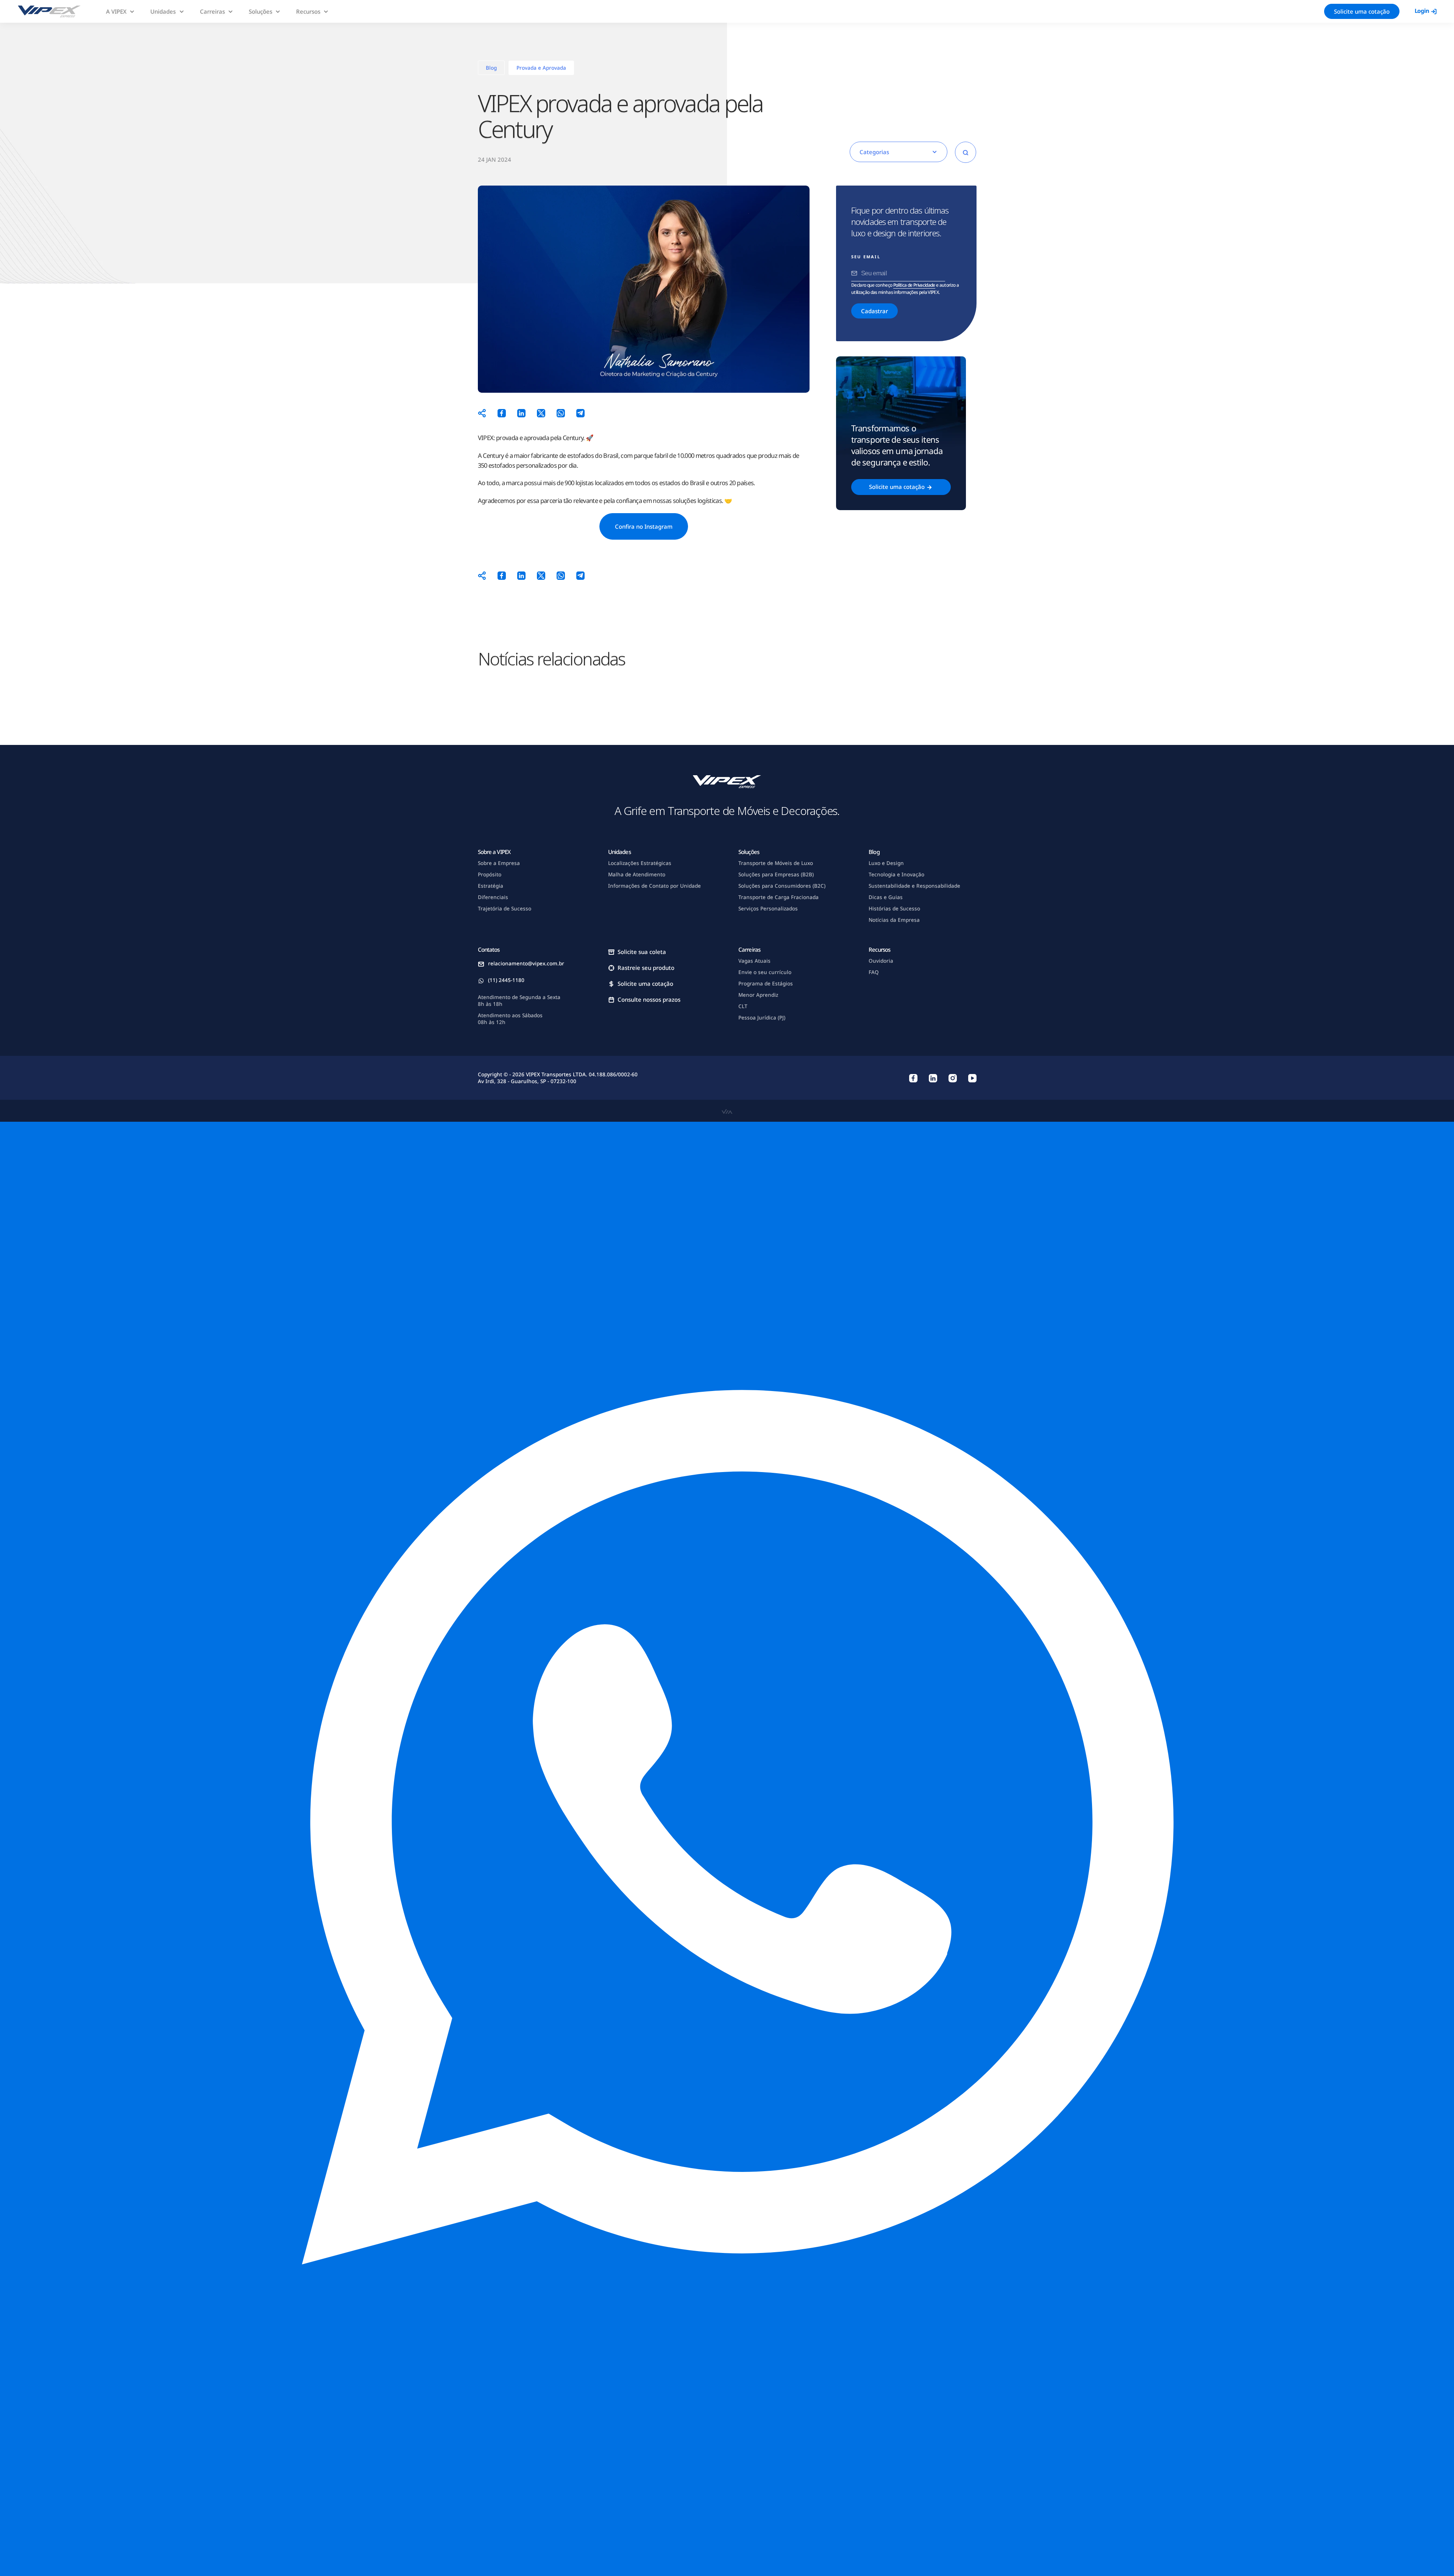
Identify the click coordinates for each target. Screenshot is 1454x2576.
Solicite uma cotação (1362, 11)
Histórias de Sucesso (894, 909)
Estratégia (491, 886)
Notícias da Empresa (894, 920)
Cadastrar (874, 311)
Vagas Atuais (754, 961)
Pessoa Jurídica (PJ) (762, 1018)
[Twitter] (541, 413)
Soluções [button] (261, 11)
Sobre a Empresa (499, 863)
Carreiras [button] (212, 11)
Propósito (490, 874)
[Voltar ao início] (49, 11)
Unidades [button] (163, 11)
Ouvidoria (881, 961)
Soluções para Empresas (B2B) (776, 874)
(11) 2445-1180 (506, 980)
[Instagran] (953, 1078)
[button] (727, 1849)
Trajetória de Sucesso (505, 909)
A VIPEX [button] (116, 11)
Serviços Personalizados (768, 909)
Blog (491, 68)
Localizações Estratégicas (640, 863)
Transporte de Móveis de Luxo (776, 863)
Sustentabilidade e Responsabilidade (914, 886)
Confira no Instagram (644, 526)
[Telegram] (580, 413)
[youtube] (972, 1078)
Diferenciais (493, 897)
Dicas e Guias (886, 897)
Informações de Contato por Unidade (654, 886)
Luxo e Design (886, 863)
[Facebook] (502, 413)
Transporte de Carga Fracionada (778, 897)
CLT (743, 1006)
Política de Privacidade (914, 285)
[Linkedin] (521, 413)
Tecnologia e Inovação (896, 874)
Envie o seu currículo (765, 972)
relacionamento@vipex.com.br (526, 963)
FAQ (874, 972)
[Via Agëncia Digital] (727, 1111)
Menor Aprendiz (758, 995)
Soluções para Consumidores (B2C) (782, 886)
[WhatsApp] (561, 413)
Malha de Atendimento (637, 874)
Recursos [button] (308, 11)
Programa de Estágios (766, 984)
